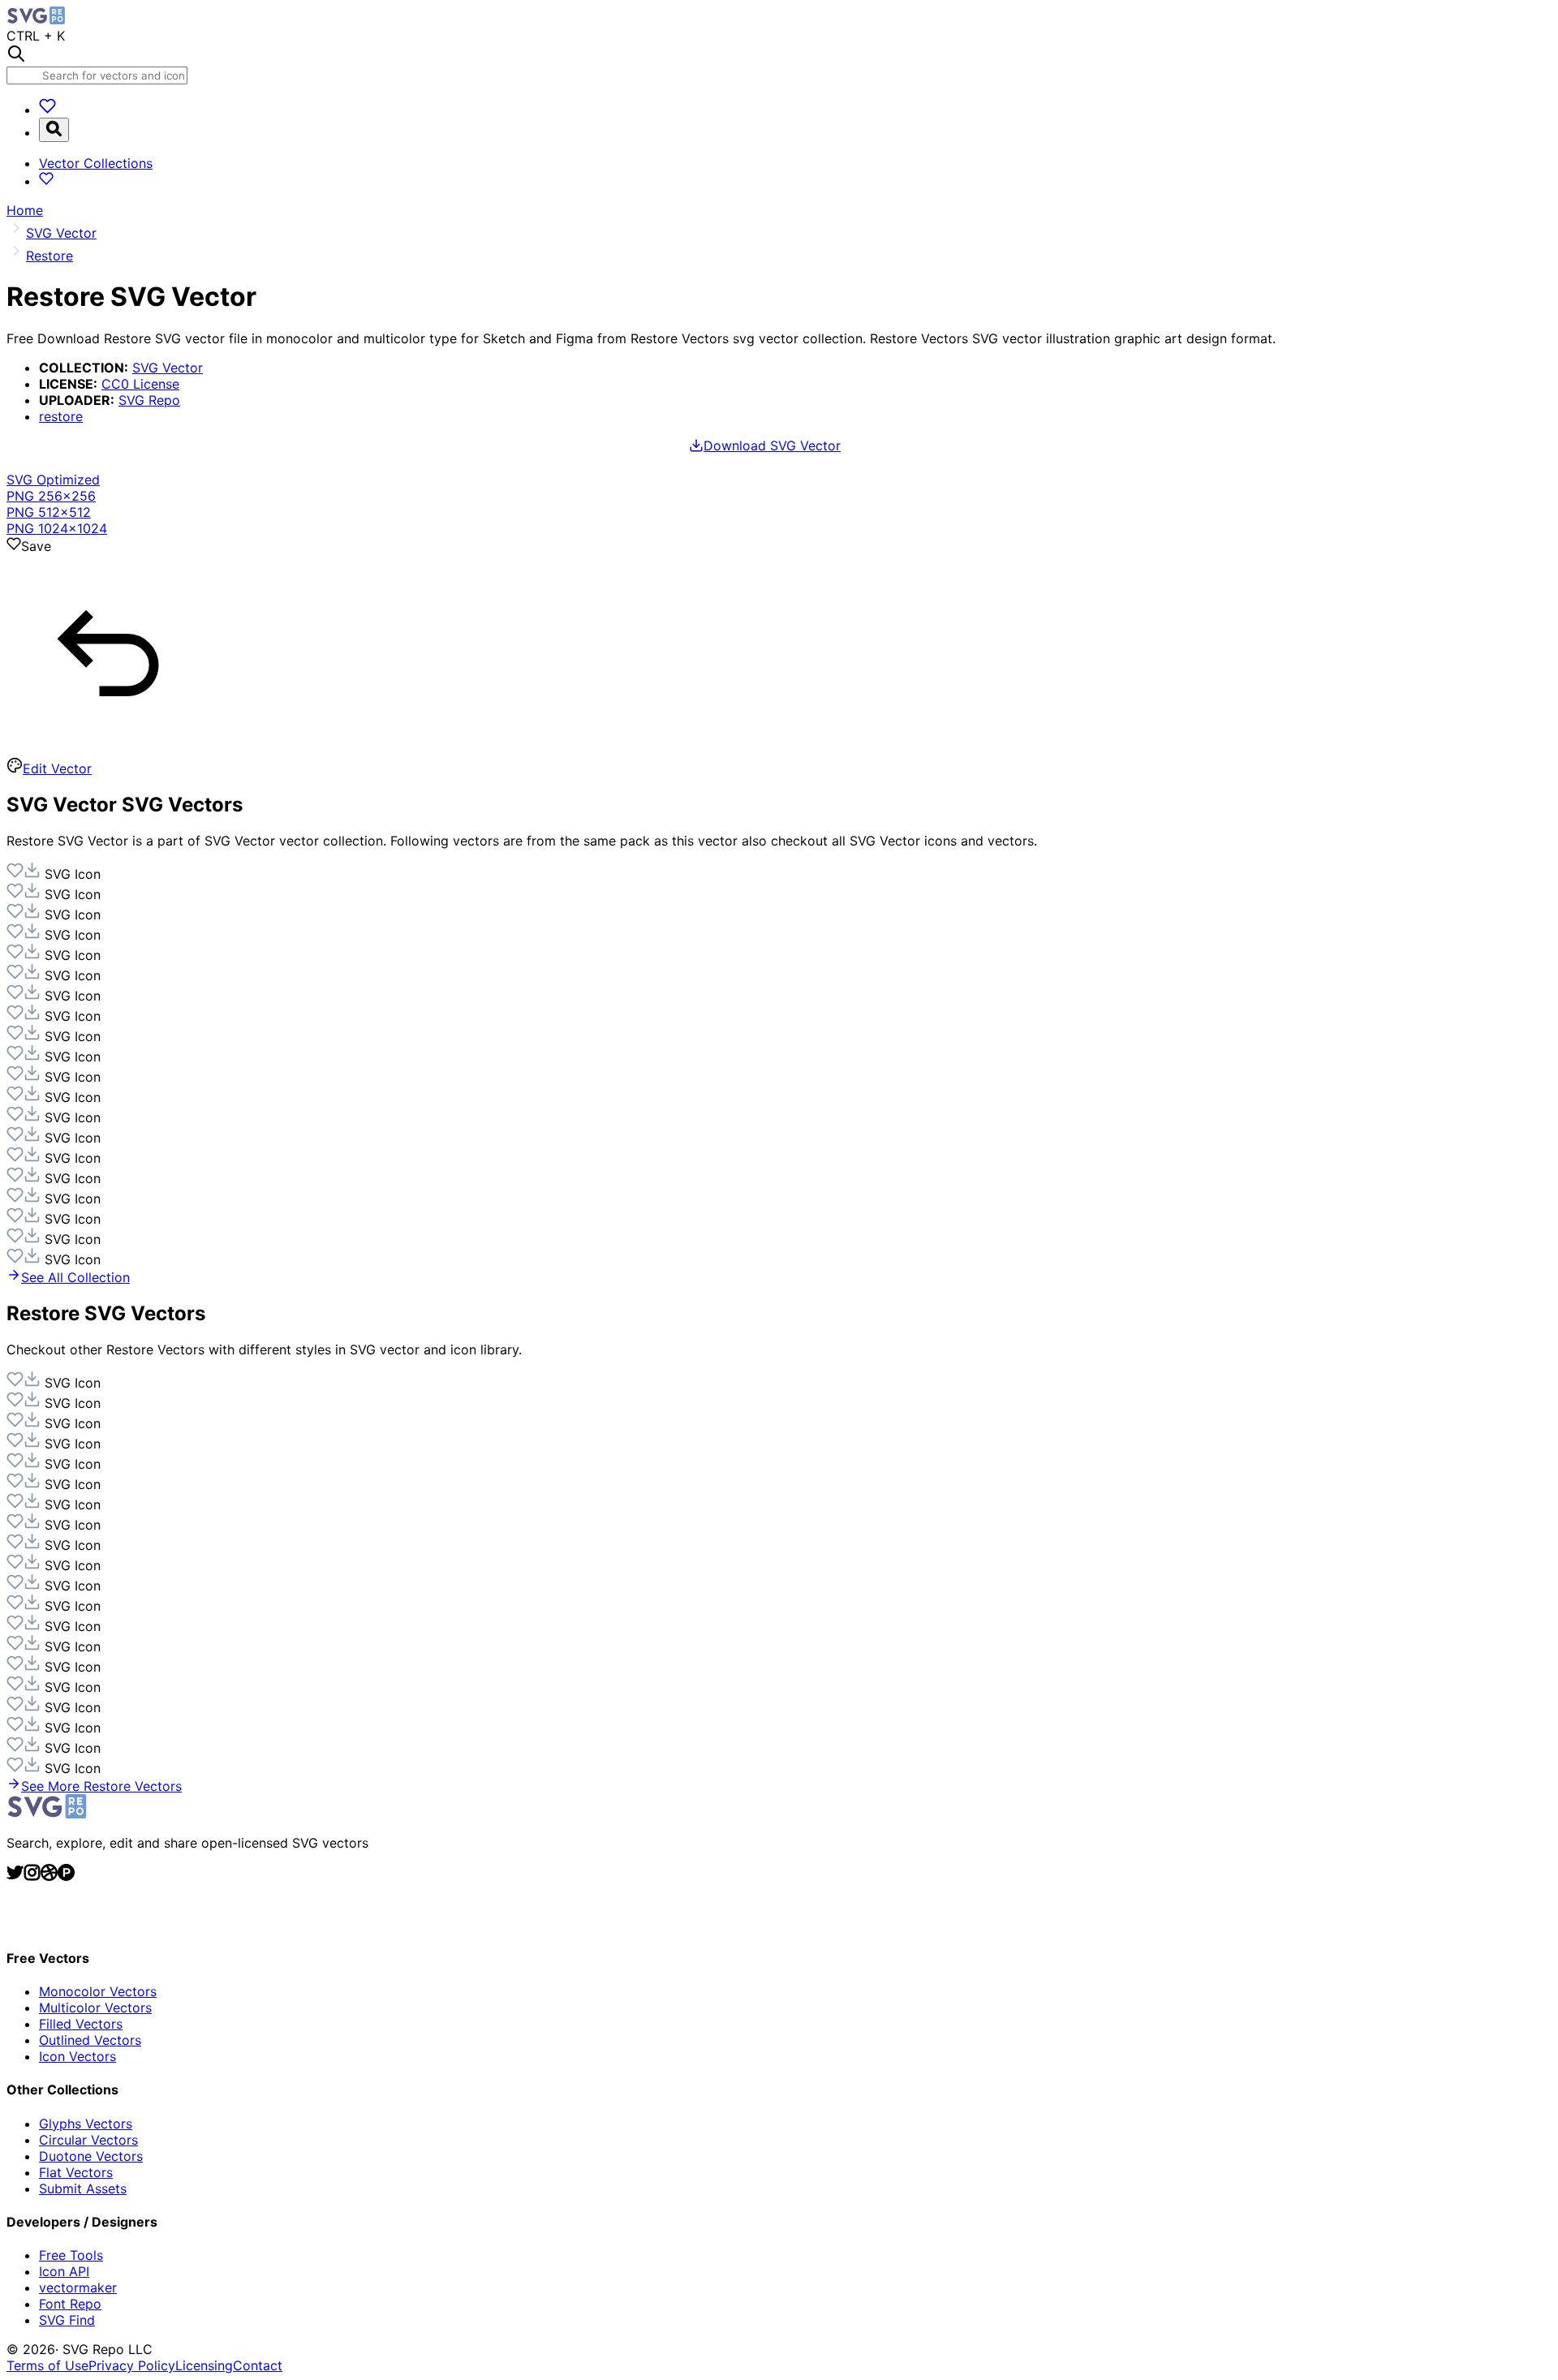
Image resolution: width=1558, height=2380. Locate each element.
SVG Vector (168, 368)
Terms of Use (47, 2365)
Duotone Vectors (91, 2156)
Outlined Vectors (90, 2040)
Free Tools (71, 2255)
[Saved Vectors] (47, 110)
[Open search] (54, 130)
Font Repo (70, 2304)
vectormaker (78, 2287)
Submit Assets (83, 2188)
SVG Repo (149, 400)
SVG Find (67, 2320)
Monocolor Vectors (98, 1991)
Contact (258, 2365)
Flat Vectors (76, 2172)
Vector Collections (96, 163)
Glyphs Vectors (86, 2124)
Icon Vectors (77, 2056)
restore (61, 416)
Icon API (64, 2271)
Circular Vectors (88, 2140)
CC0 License (140, 384)
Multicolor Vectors (95, 2008)
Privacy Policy (132, 2365)
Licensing (204, 2365)
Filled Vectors (81, 2024)
